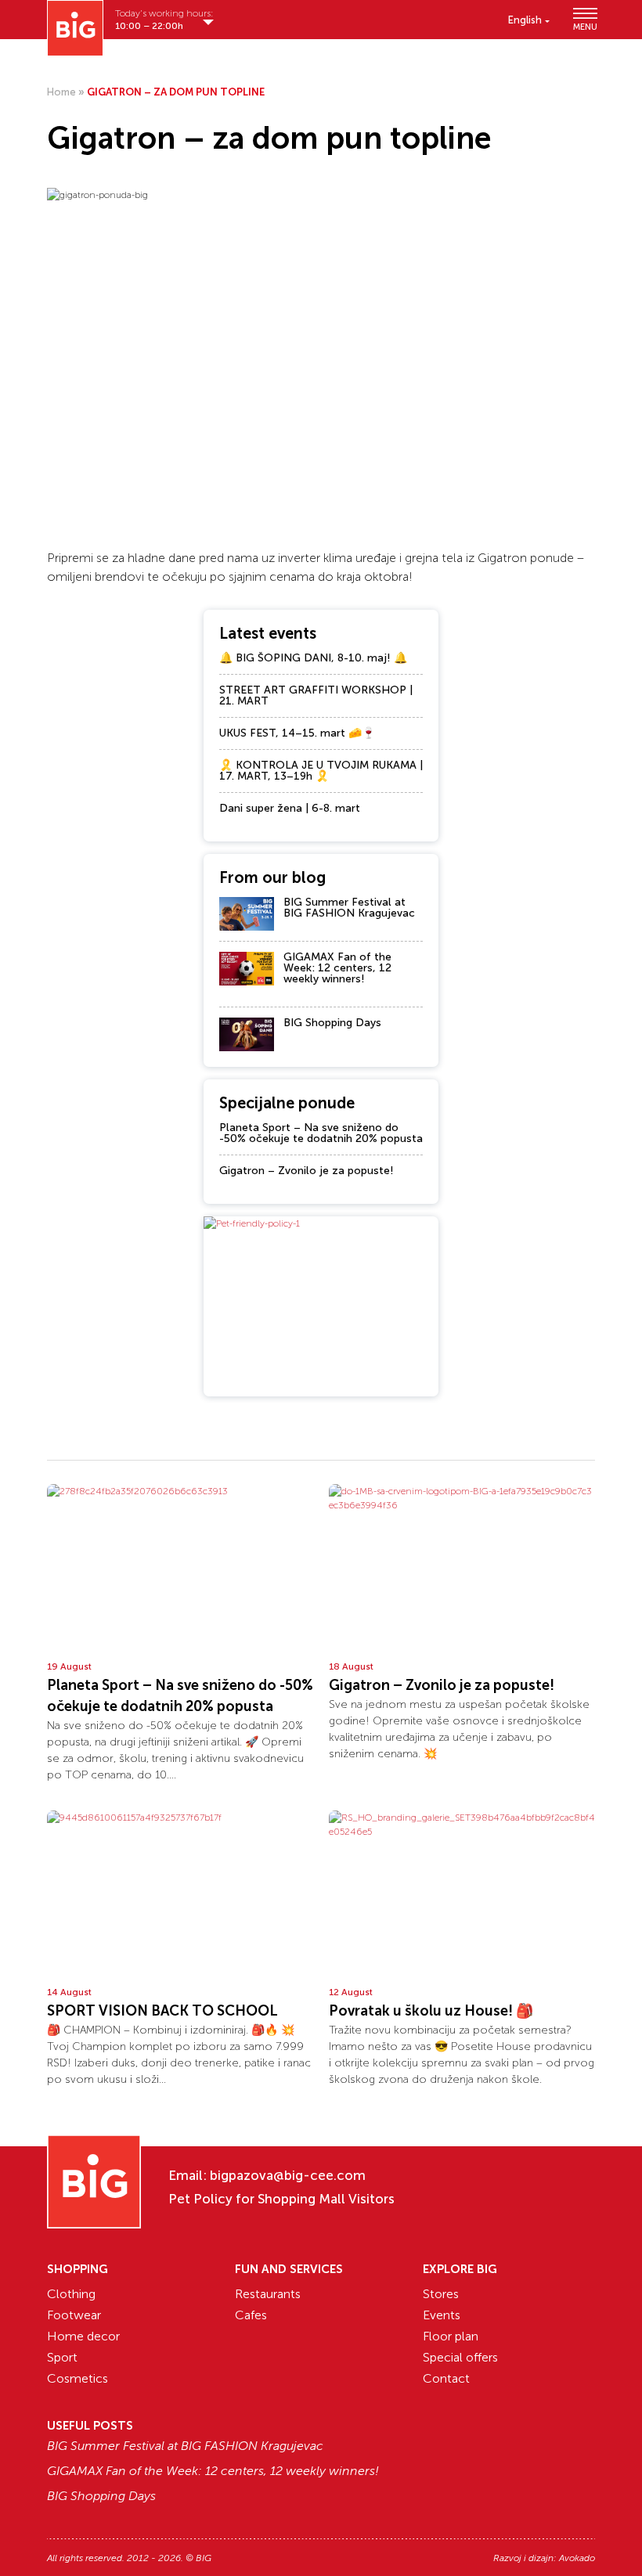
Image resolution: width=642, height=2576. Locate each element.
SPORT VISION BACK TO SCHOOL (162, 2011)
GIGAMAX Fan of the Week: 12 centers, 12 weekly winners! (337, 968)
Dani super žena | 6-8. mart (290, 808)
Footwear (74, 2315)
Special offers (460, 2357)
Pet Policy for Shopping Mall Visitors (281, 2199)
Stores (441, 2294)
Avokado (577, 2558)
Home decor (83, 2336)
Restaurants (268, 2294)
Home (61, 92)
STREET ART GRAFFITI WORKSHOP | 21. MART (316, 695)
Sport (62, 2357)
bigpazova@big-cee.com (288, 2175)
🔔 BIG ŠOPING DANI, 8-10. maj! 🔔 (313, 658)
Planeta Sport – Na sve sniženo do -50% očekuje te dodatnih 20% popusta (321, 1133)
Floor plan (451, 2336)
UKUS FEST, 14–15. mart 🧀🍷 (297, 733)
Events (442, 2315)
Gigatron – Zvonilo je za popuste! (307, 1171)
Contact (446, 2378)
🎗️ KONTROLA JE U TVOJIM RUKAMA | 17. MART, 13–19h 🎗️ (321, 771)
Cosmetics (78, 2378)
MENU (584, 26)
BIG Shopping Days (332, 1023)
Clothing (71, 2294)
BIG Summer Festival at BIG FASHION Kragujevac (349, 908)
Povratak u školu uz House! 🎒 (431, 2011)
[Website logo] (75, 28)
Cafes (251, 2315)
